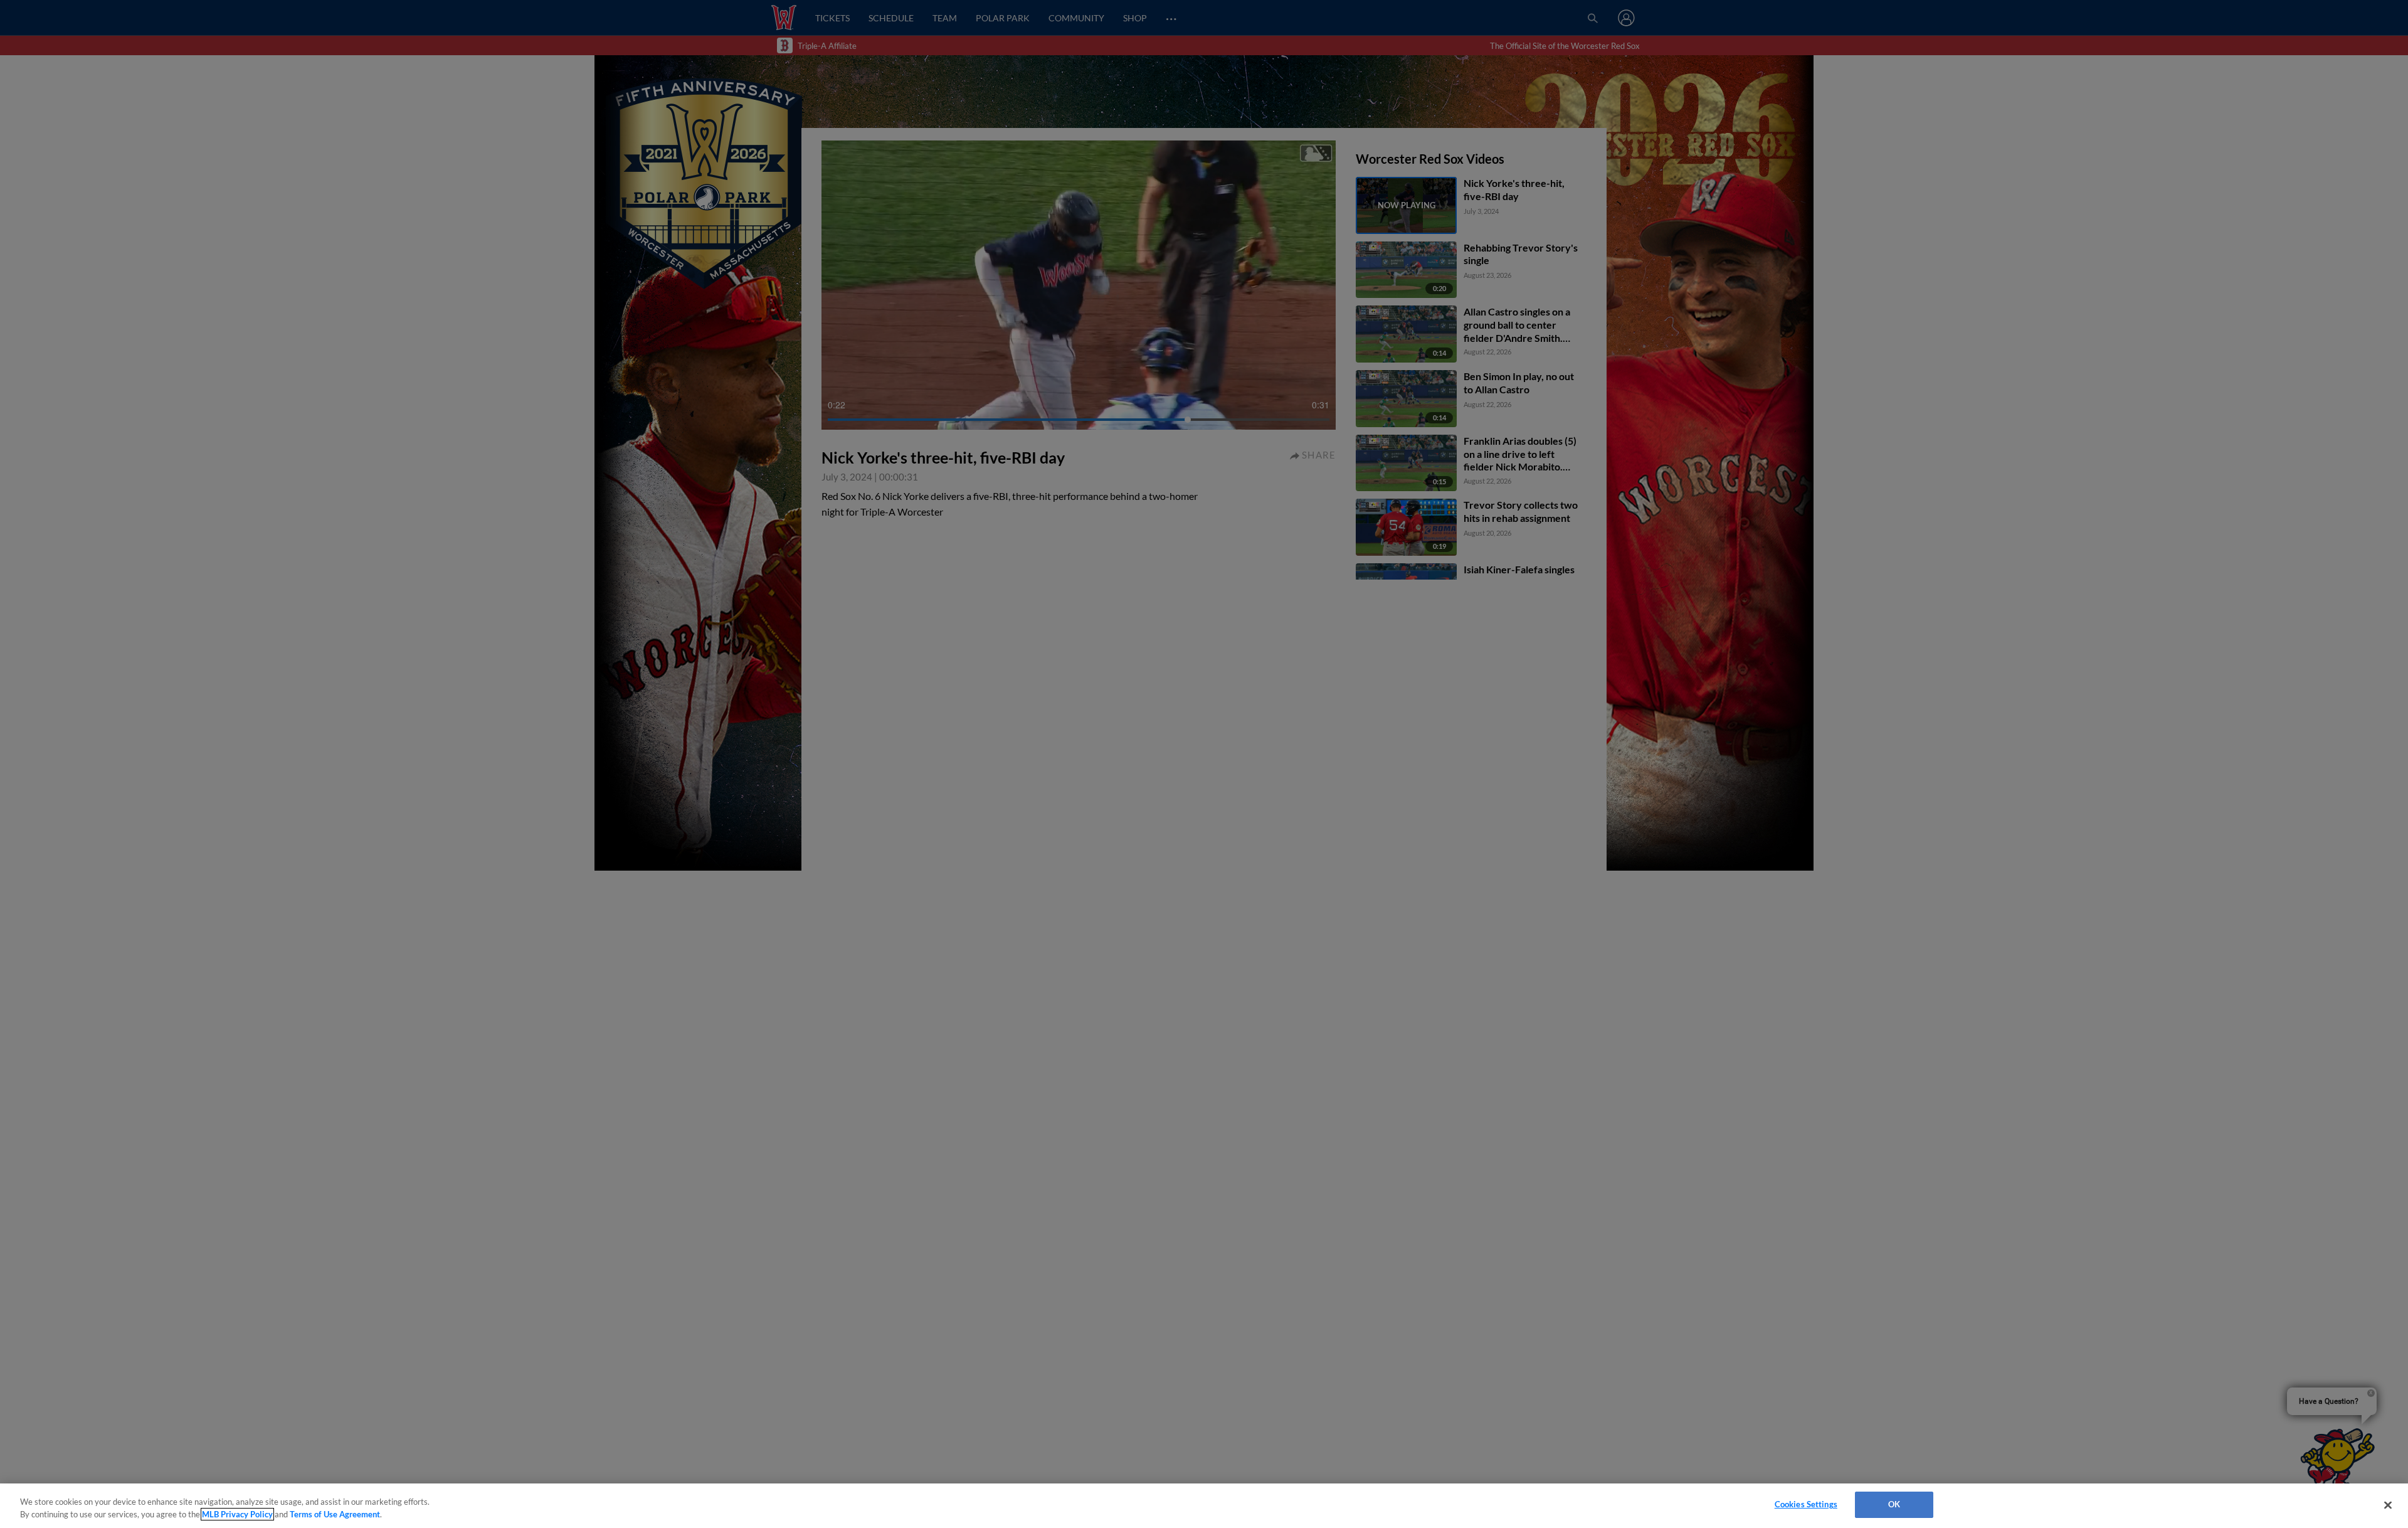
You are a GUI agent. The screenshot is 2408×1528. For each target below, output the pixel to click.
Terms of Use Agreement (335, 1514)
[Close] (2388, 1505)
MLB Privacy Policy (237, 1514)
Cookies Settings (1806, 1504)
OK (1894, 1504)
